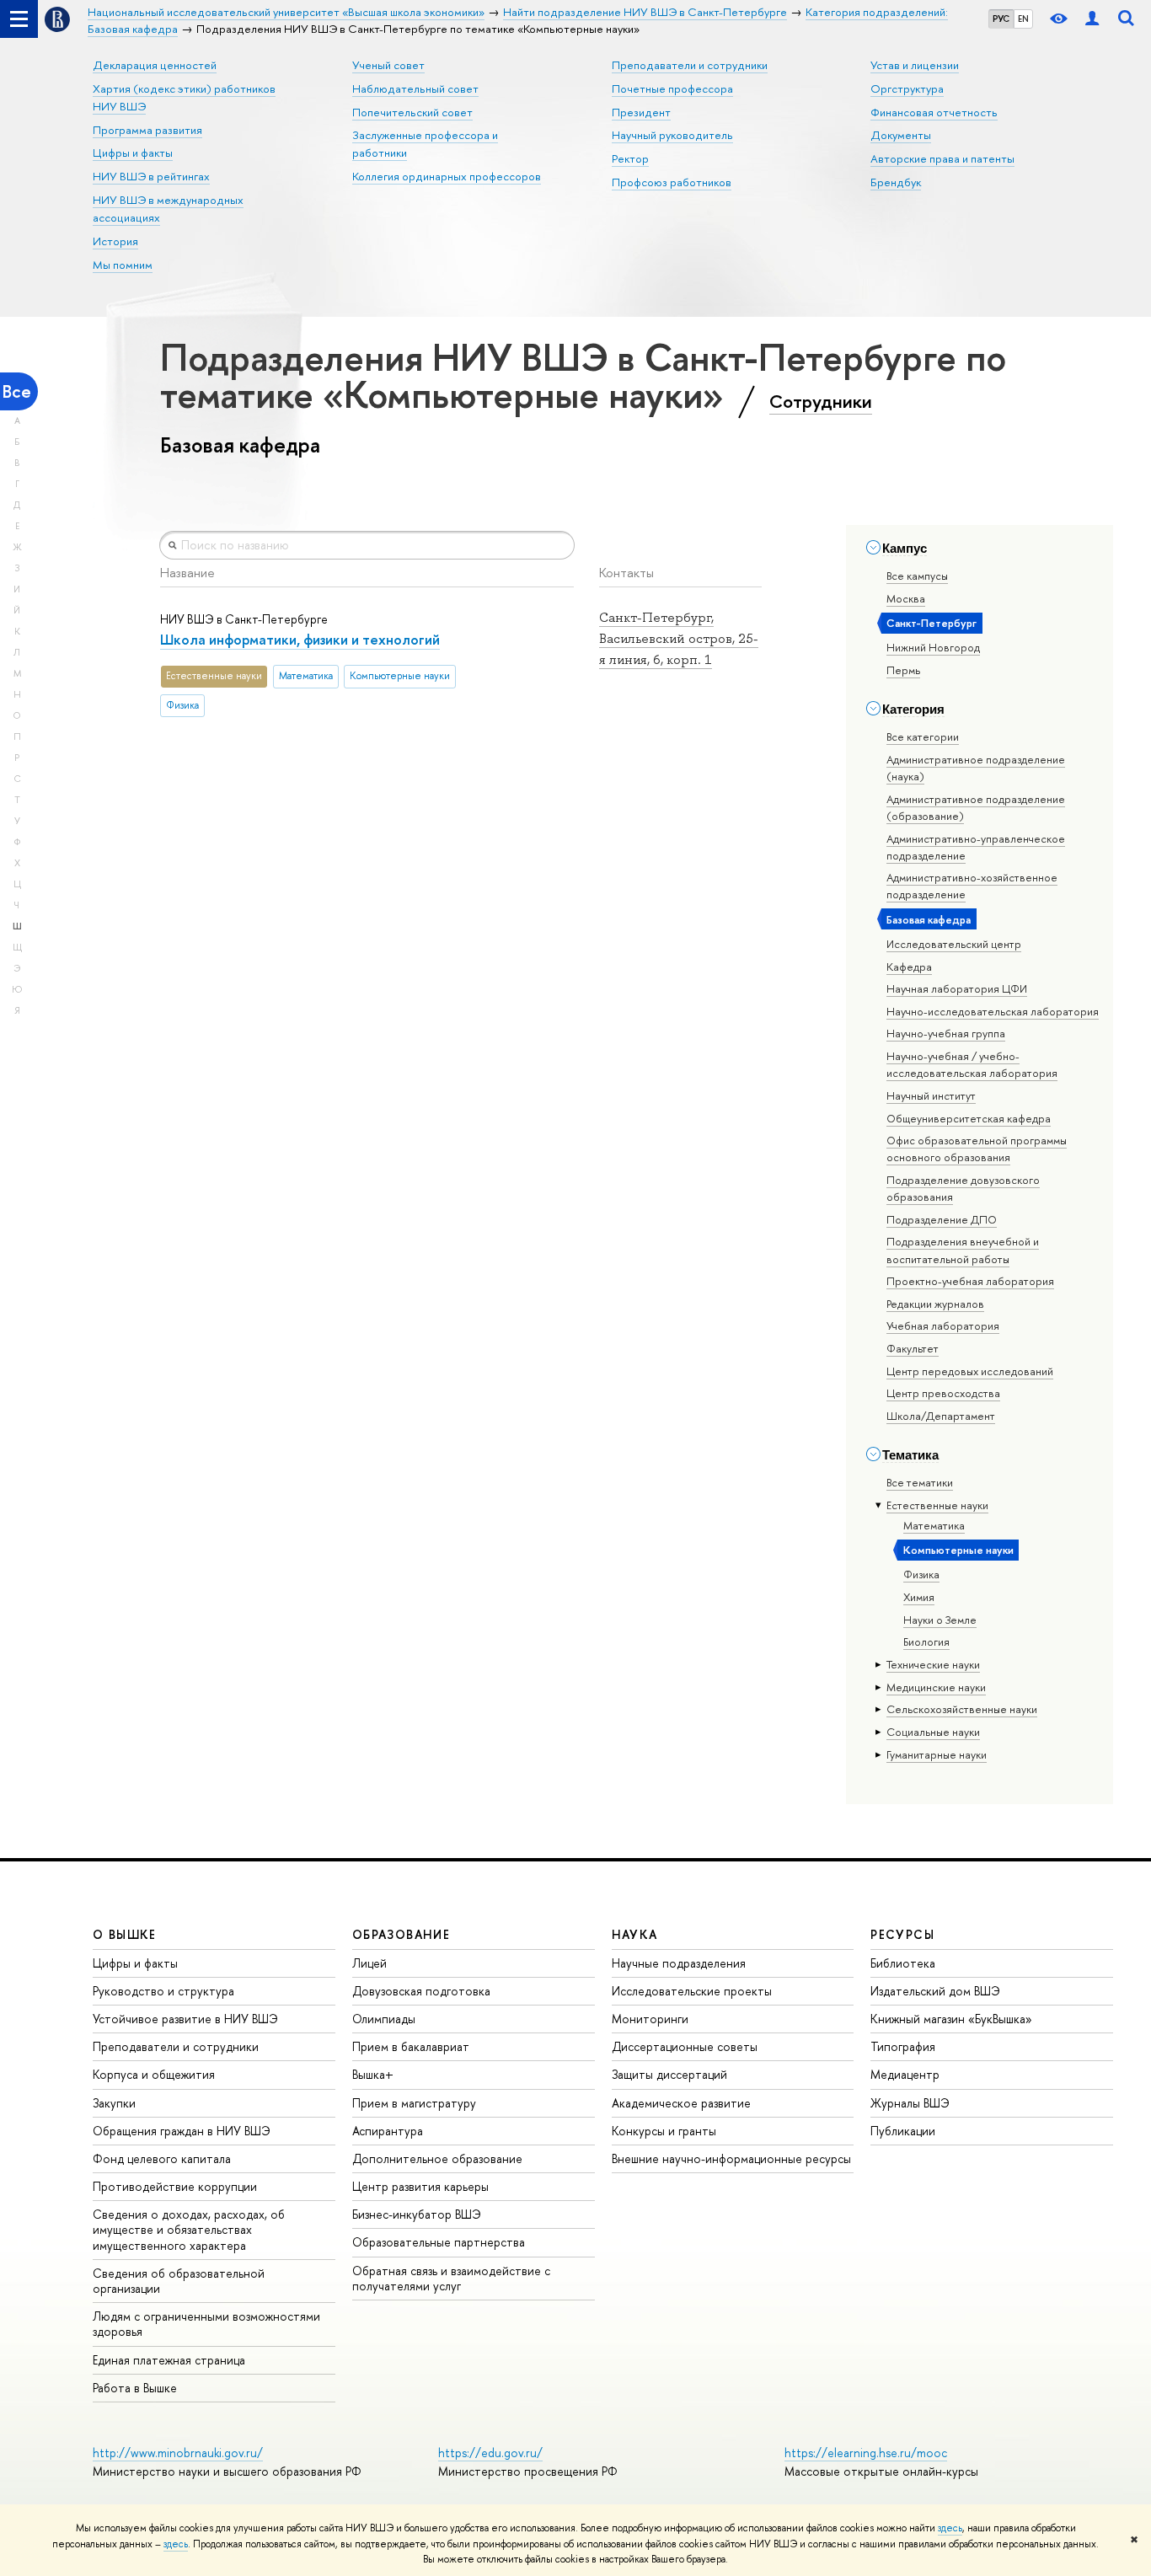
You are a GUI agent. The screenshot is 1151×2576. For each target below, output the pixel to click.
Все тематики (920, 1482)
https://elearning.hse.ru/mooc (866, 2453)
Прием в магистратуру (414, 2103)
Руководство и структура (163, 1991)
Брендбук (896, 182)
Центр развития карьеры (420, 2186)
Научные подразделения (679, 1963)
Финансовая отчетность (934, 112)
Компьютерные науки (958, 1550)
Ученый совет (388, 65)
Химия (919, 1597)
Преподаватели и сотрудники (690, 65)
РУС (1001, 19)
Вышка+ (373, 2074)
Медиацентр (905, 2074)
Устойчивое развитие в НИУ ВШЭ (185, 2019)
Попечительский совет (412, 112)
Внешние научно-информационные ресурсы (731, 2158)
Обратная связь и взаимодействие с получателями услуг (451, 2278)
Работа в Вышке (135, 2388)
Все (17, 391)
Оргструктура (907, 88)
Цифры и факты (133, 153)
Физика (921, 1574)
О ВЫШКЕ (125, 1934)
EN (1023, 19)
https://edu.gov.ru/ (490, 2453)
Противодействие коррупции (175, 2186)
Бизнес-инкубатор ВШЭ (417, 2214)
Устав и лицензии (915, 65)
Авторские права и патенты (942, 158)
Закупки (114, 2103)
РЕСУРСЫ (902, 1934)
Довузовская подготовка (421, 1991)
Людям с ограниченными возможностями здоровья (206, 2324)
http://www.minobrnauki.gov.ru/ (178, 2453)
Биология (926, 1641)
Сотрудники (821, 401)
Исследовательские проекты (692, 1991)
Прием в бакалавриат (411, 2046)
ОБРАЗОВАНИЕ (401, 1934)
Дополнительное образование (437, 2158)
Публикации (903, 2131)
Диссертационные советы (685, 2046)
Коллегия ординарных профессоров (447, 176)
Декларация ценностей (155, 65)
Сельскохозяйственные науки (962, 1709)
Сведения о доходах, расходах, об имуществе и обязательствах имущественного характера (189, 2229)
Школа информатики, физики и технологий (300, 639)
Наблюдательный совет (415, 88)
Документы (901, 135)
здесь (950, 2528)
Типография (903, 2046)
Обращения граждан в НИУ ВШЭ (182, 2131)
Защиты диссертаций (669, 2074)
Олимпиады (384, 2019)
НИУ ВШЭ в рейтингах (151, 176)
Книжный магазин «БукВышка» (951, 2019)
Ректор (630, 158)
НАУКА (635, 1934)
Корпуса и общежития (154, 2074)
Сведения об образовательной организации (179, 2281)
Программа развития (147, 130)
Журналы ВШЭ (910, 2103)
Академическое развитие (681, 2103)
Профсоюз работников (672, 182)
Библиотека (903, 1963)
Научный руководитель (672, 135)
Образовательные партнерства (439, 2242)
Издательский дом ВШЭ (935, 1991)
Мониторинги (650, 2019)
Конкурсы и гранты (664, 2131)
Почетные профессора (672, 88)
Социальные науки (933, 1732)
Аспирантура (388, 2131)
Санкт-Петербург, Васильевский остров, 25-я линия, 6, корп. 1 (679, 638)
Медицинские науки (936, 1687)
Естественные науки (937, 1505)
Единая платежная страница (169, 2360)
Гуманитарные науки (937, 1754)
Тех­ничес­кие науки (933, 1664)
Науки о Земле (940, 1620)
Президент (641, 112)
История (115, 241)
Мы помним (123, 265)
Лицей (369, 1963)
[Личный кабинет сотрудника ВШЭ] (1092, 19)
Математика (934, 1525)
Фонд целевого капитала (162, 2158)
